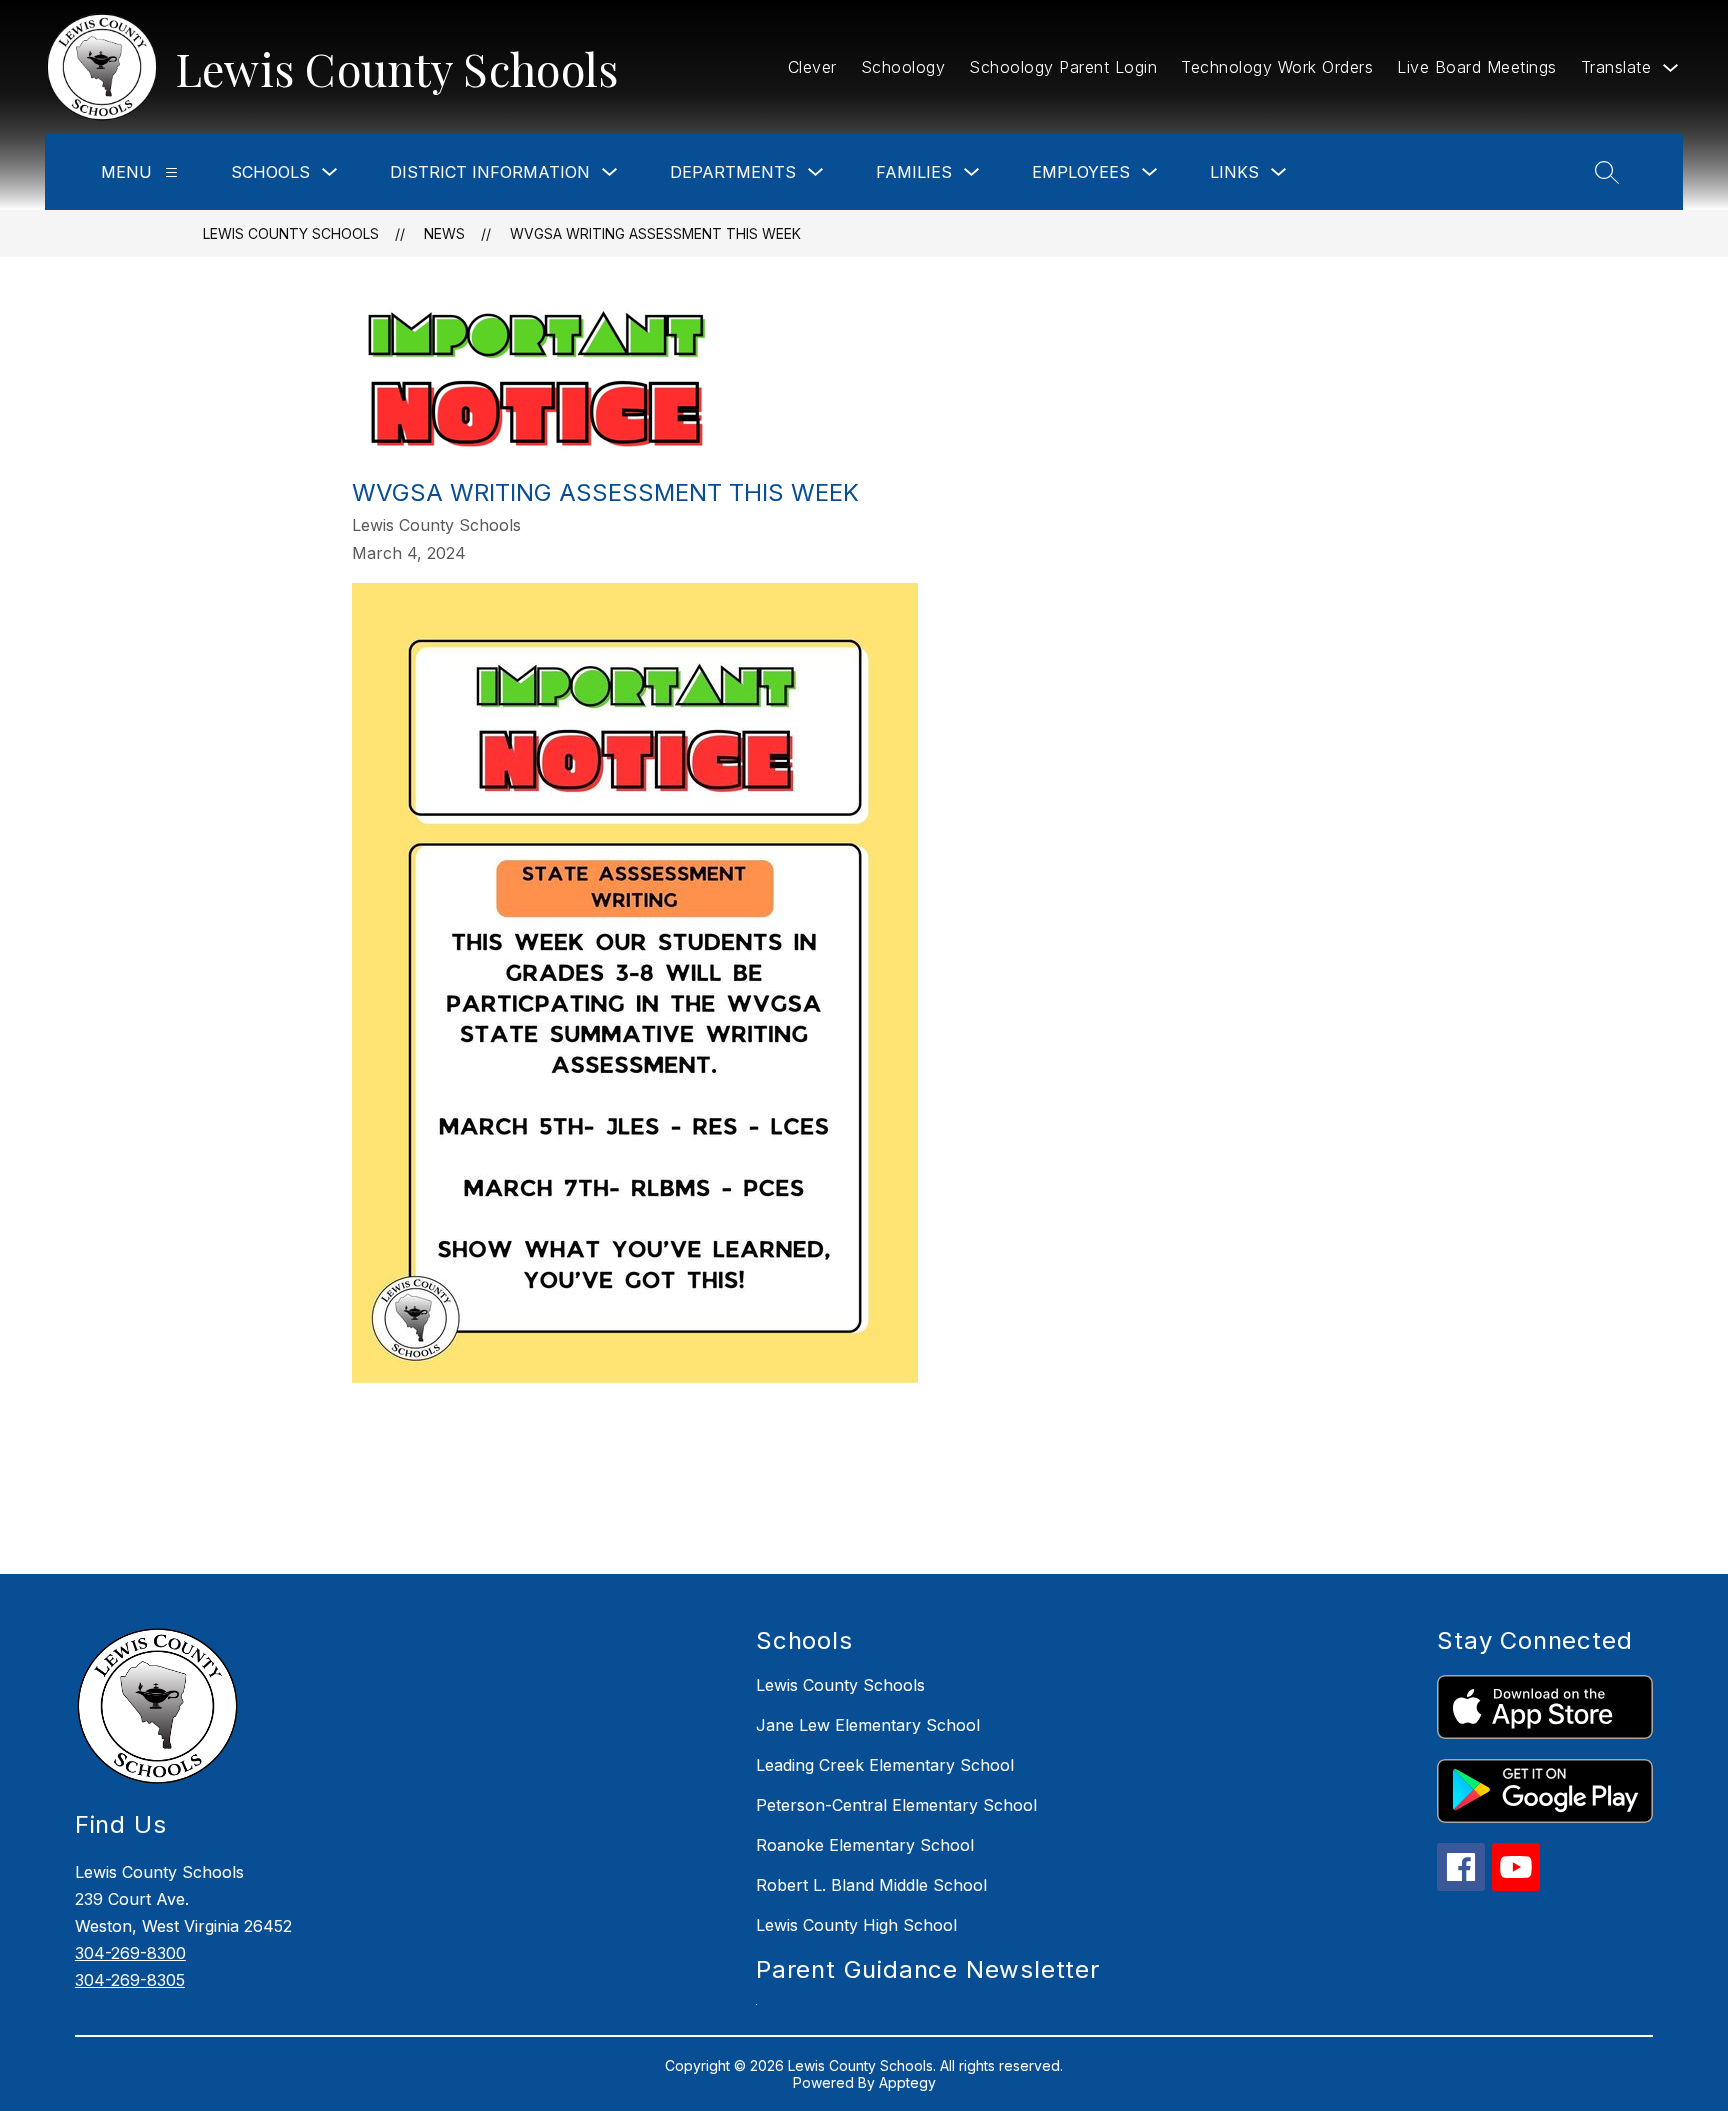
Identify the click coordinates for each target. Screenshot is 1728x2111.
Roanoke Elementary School (865, 1845)
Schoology (903, 67)
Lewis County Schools (291, 233)
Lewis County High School (856, 1925)
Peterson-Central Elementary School (896, 1805)
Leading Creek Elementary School (885, 1765)
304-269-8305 (130, 1980)
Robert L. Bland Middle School (871, 1885)
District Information (490, 172)
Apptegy (907, 2082)
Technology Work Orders (1277, 67)
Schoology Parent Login (1063, 67)
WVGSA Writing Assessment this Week (655, 233)
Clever (812, 67)
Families (914, 172)
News (444, 233)
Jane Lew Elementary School (868, 1725)
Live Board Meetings (1477, 67)
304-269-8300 (130, 1953)
